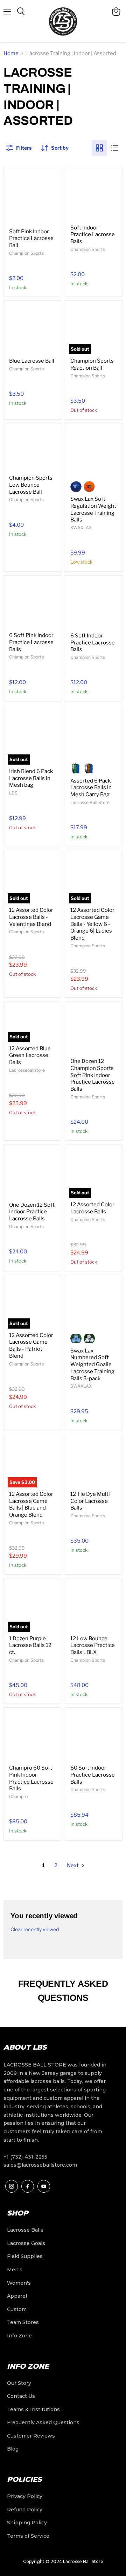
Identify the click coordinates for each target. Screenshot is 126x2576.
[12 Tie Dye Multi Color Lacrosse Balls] (94, 1463)
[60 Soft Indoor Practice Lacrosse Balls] (94, 1736)
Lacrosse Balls (25, 2230)
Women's (19, 2283)
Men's (15, 2270)
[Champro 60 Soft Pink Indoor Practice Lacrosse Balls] (32, 1736)
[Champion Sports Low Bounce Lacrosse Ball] (32, 449)
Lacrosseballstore (27, 1070)
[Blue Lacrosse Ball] (32, 329)
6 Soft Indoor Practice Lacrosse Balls (93, 643)
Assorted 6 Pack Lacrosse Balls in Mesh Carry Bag (91, 788)
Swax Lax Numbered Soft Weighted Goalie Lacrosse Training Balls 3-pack (92, 1365)
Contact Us (21, 2396)
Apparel (17, 2296)
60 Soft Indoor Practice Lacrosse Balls (93, 1775)
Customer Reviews (31, 2436)
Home (11, 53)
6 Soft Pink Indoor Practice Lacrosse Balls (31, 642)
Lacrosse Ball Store (90, 802)
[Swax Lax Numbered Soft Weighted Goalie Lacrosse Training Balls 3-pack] (94, 1304)
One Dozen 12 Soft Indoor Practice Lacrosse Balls (32, 1212)
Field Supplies (25, 2256)
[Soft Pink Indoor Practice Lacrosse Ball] (32, 198)
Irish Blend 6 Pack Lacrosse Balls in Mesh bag (31, 778)
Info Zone (19, 2336)
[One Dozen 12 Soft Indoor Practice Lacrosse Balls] (32, 1173)
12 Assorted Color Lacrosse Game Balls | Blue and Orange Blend (31, 1504)
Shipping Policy (27, 2523)
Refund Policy (25, 2510)
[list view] (115, 148)
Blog (13, 2449)
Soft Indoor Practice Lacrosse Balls (93, 235)
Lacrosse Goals (26, 2243)
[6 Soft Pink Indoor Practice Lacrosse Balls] (32, 604)
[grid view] (99, 148)
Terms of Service (28, 2536)
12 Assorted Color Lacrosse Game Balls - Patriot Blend (31, 1346)
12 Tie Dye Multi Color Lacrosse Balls (90, 1501)
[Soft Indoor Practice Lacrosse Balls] (94, 196)
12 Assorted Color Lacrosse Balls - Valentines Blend (31, 917)
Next (73, 1866)
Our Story (19, 2383)
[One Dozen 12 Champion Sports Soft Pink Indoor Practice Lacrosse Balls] (94, 1030)
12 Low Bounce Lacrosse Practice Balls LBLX (93, 1645)
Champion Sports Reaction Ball (92, 364)
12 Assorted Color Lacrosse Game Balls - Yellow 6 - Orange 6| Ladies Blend (92, 924)
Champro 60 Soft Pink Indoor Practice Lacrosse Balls (31, 1778)
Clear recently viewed (35, 1929)
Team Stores (23, 2322)
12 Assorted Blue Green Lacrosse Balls (30, 1055)
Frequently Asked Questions (43, 2422)
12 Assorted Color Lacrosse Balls (92, 1208)
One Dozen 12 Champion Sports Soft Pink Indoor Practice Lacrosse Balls (93, 1075)
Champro (18, 1796)
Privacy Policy (25, 2496)
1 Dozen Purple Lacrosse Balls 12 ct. (30, 1645)
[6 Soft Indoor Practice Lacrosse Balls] (94, 604)
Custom (17, 2309)
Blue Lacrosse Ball (32, 361)
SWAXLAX (81, 528)
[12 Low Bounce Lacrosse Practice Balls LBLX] (94, 1607)
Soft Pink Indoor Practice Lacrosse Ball (31, 238)
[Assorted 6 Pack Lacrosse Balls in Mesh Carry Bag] (94, 734)
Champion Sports (26, 253)
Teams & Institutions (33, 2409)
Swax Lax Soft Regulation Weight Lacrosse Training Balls (93, 509)
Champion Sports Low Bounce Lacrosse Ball (31, 485)
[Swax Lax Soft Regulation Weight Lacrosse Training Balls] (94, 452)
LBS (13, 793)
